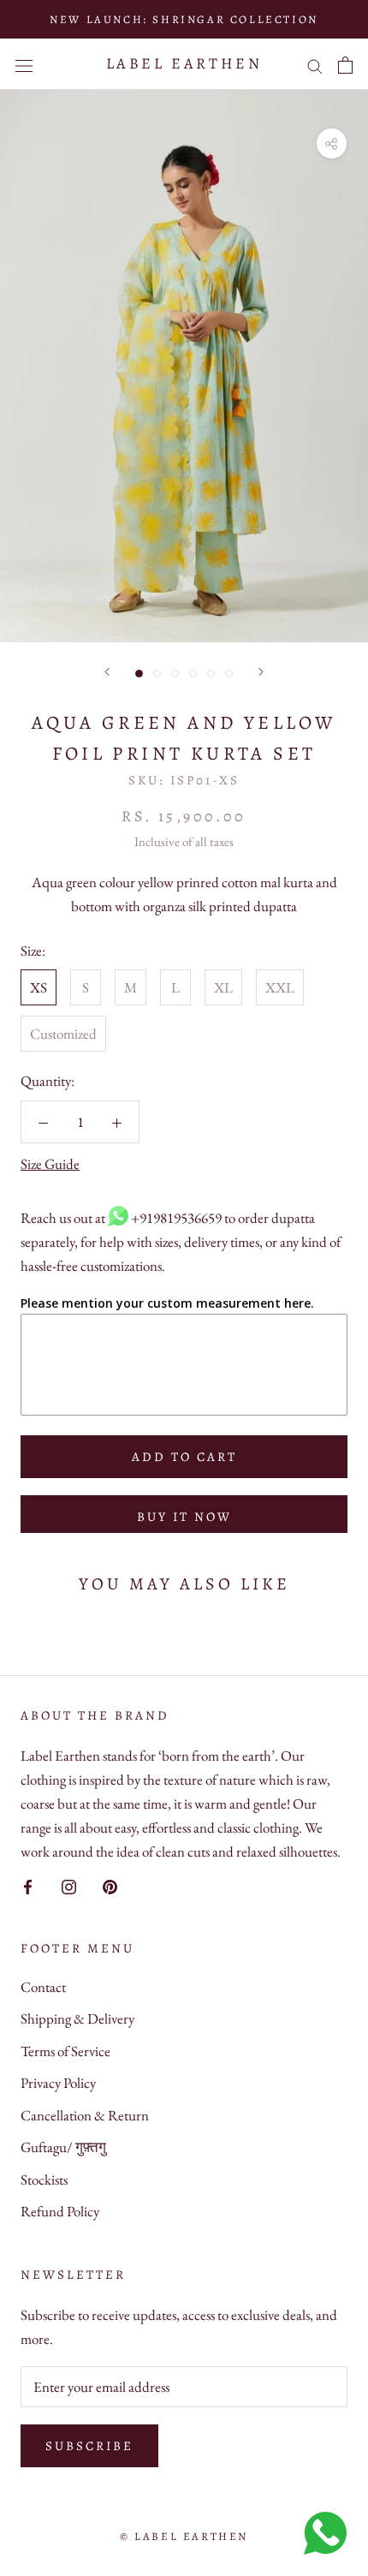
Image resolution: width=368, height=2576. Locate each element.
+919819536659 (176, 1218)
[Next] (261, 672)
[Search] (315, 65)
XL (223, 987)
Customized (63, 1034)
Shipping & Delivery (77, 2018)
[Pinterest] (110, 1885)
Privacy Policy (58, 2083)
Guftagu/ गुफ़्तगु (63, 2147)
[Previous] (107, 672)
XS (39, 987)
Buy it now (184, 1517)
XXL (280, 987)
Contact (43, 1987)
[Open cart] (345, 65)
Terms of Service (65, 2051)
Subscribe (89, 2446)
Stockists (44, 2179)
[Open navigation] (24, 64)
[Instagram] (69, 1885)
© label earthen (184, 2536)
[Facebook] (28, 1885)
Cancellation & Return (85, 2115)
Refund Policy (60, 2211)
